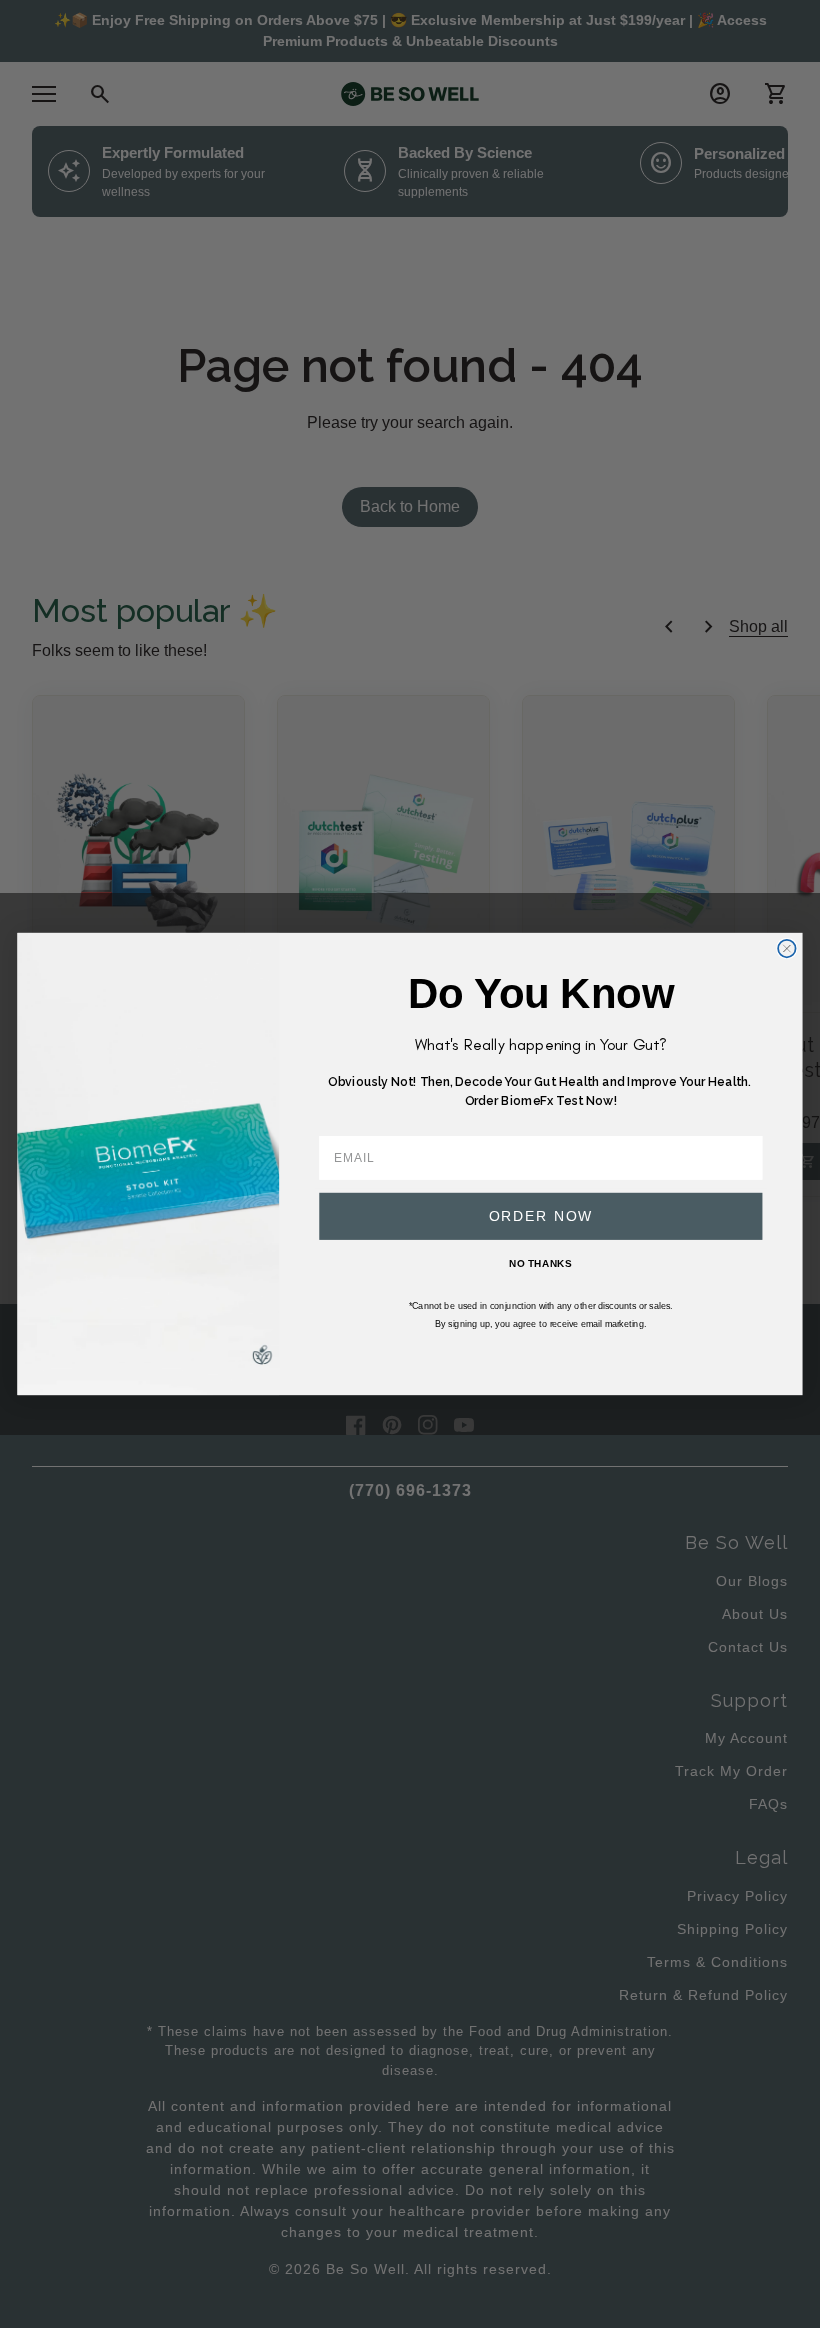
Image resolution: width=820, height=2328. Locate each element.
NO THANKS (540, 1263)
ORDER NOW (541, 1215)
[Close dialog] (786, 948)
